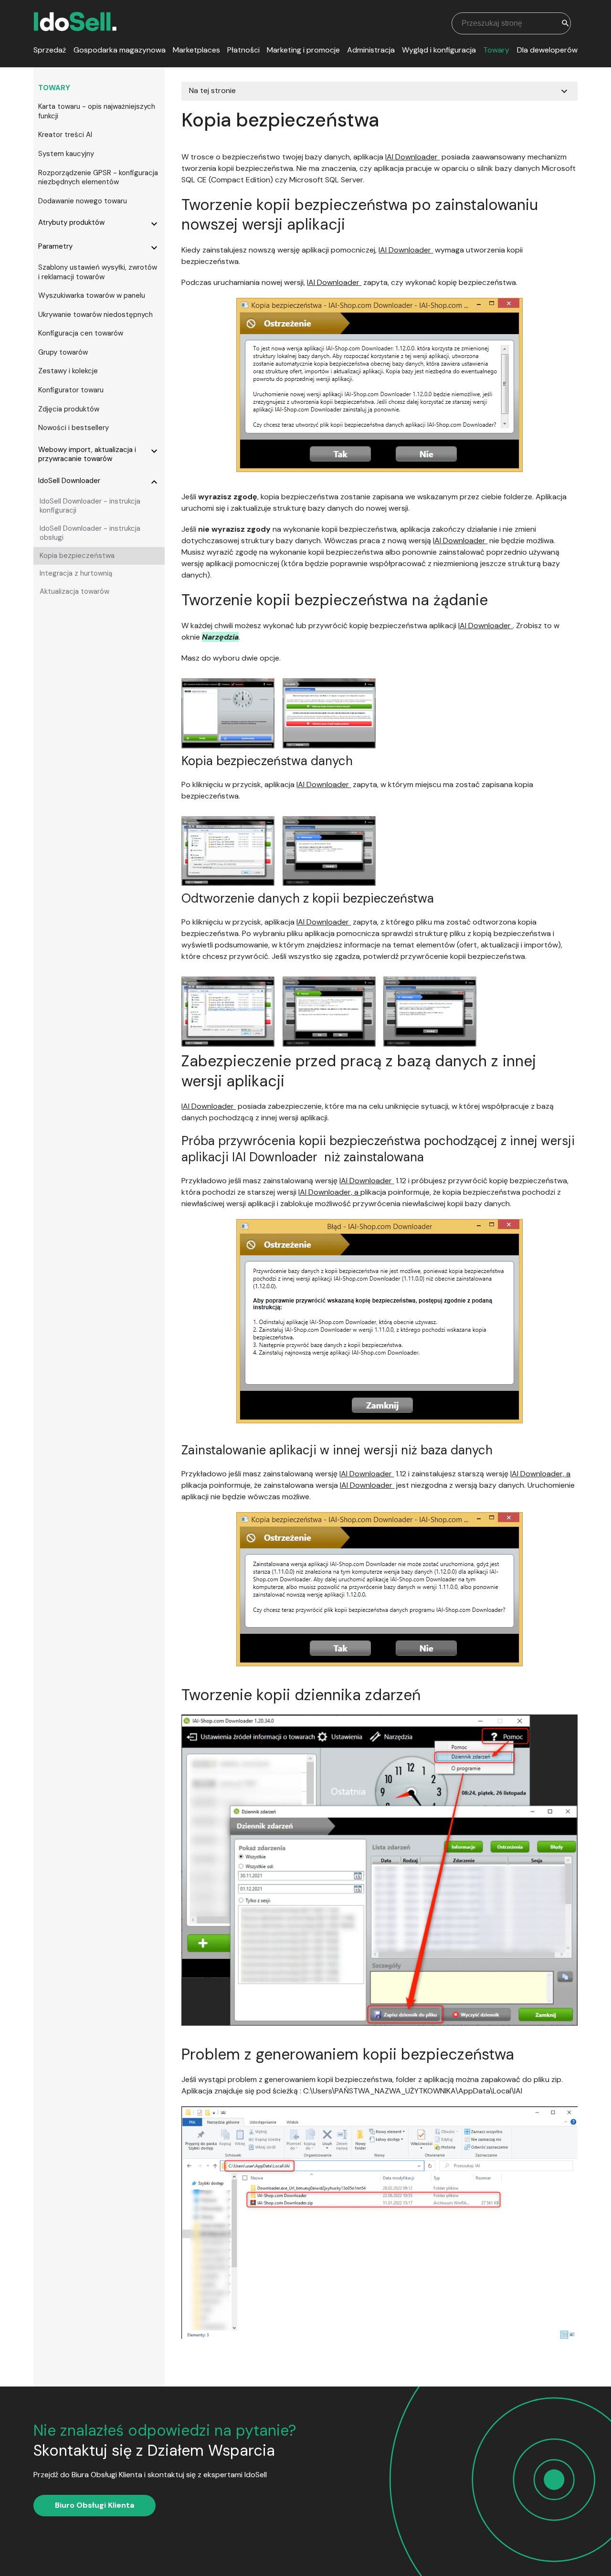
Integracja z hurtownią (76, 573)
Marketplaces (196, 50)
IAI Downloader (411, 157)
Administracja (371, 50)
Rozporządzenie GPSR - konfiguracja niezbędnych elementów (98, 178)
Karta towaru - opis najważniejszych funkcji (97, 111)
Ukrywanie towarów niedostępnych (95, 315)
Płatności (243, 50)
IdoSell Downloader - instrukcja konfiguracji (90, 506)
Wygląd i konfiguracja (439, 50)
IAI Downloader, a (328, 1192)
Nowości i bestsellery (74, 428)
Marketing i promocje (303, 50)
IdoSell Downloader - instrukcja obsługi (90, 533)
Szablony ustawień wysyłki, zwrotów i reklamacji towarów (98, 272)
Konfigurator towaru (71, 390)
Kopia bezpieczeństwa (77, 556)
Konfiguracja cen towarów (81, 333)
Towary (496, 50)
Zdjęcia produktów (69, 409)
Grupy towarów (63, 352)
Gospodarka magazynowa (120, 50)
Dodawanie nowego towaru (83, 201)
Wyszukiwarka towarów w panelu (92, 295)
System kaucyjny (66, 154)
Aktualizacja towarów (74, 591)
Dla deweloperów (547, 50)
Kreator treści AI (65, 135)
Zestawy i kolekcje (68, 371)
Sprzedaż (50, 50)
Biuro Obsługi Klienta (95, 2505)
